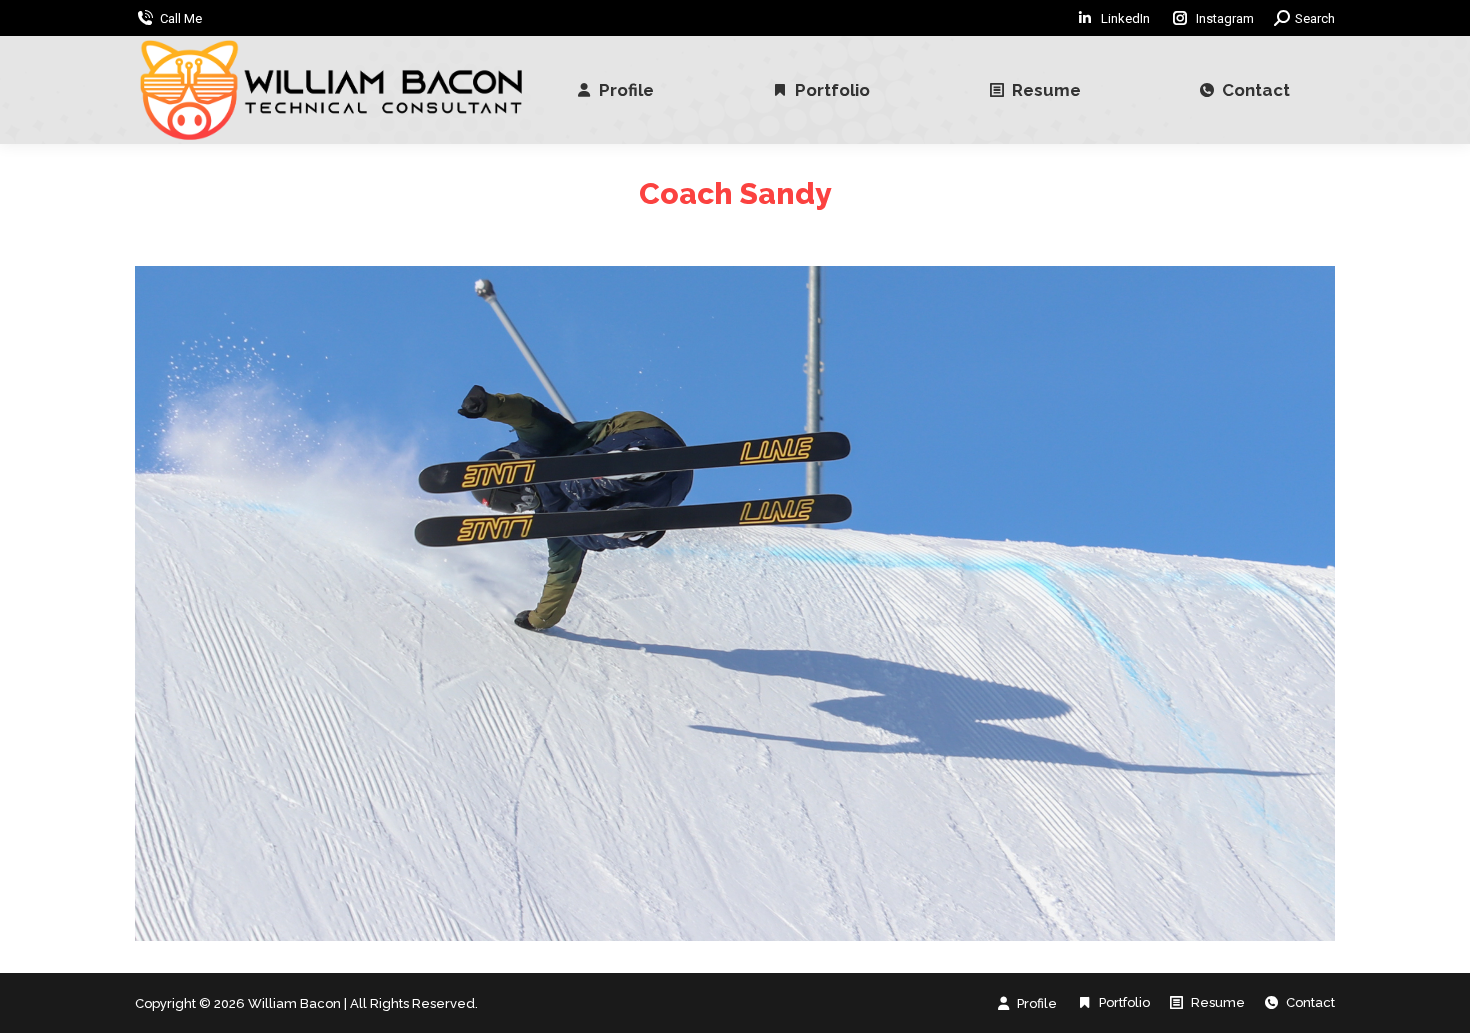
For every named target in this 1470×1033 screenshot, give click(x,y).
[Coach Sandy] (735, 603)
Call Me (181, 18)
